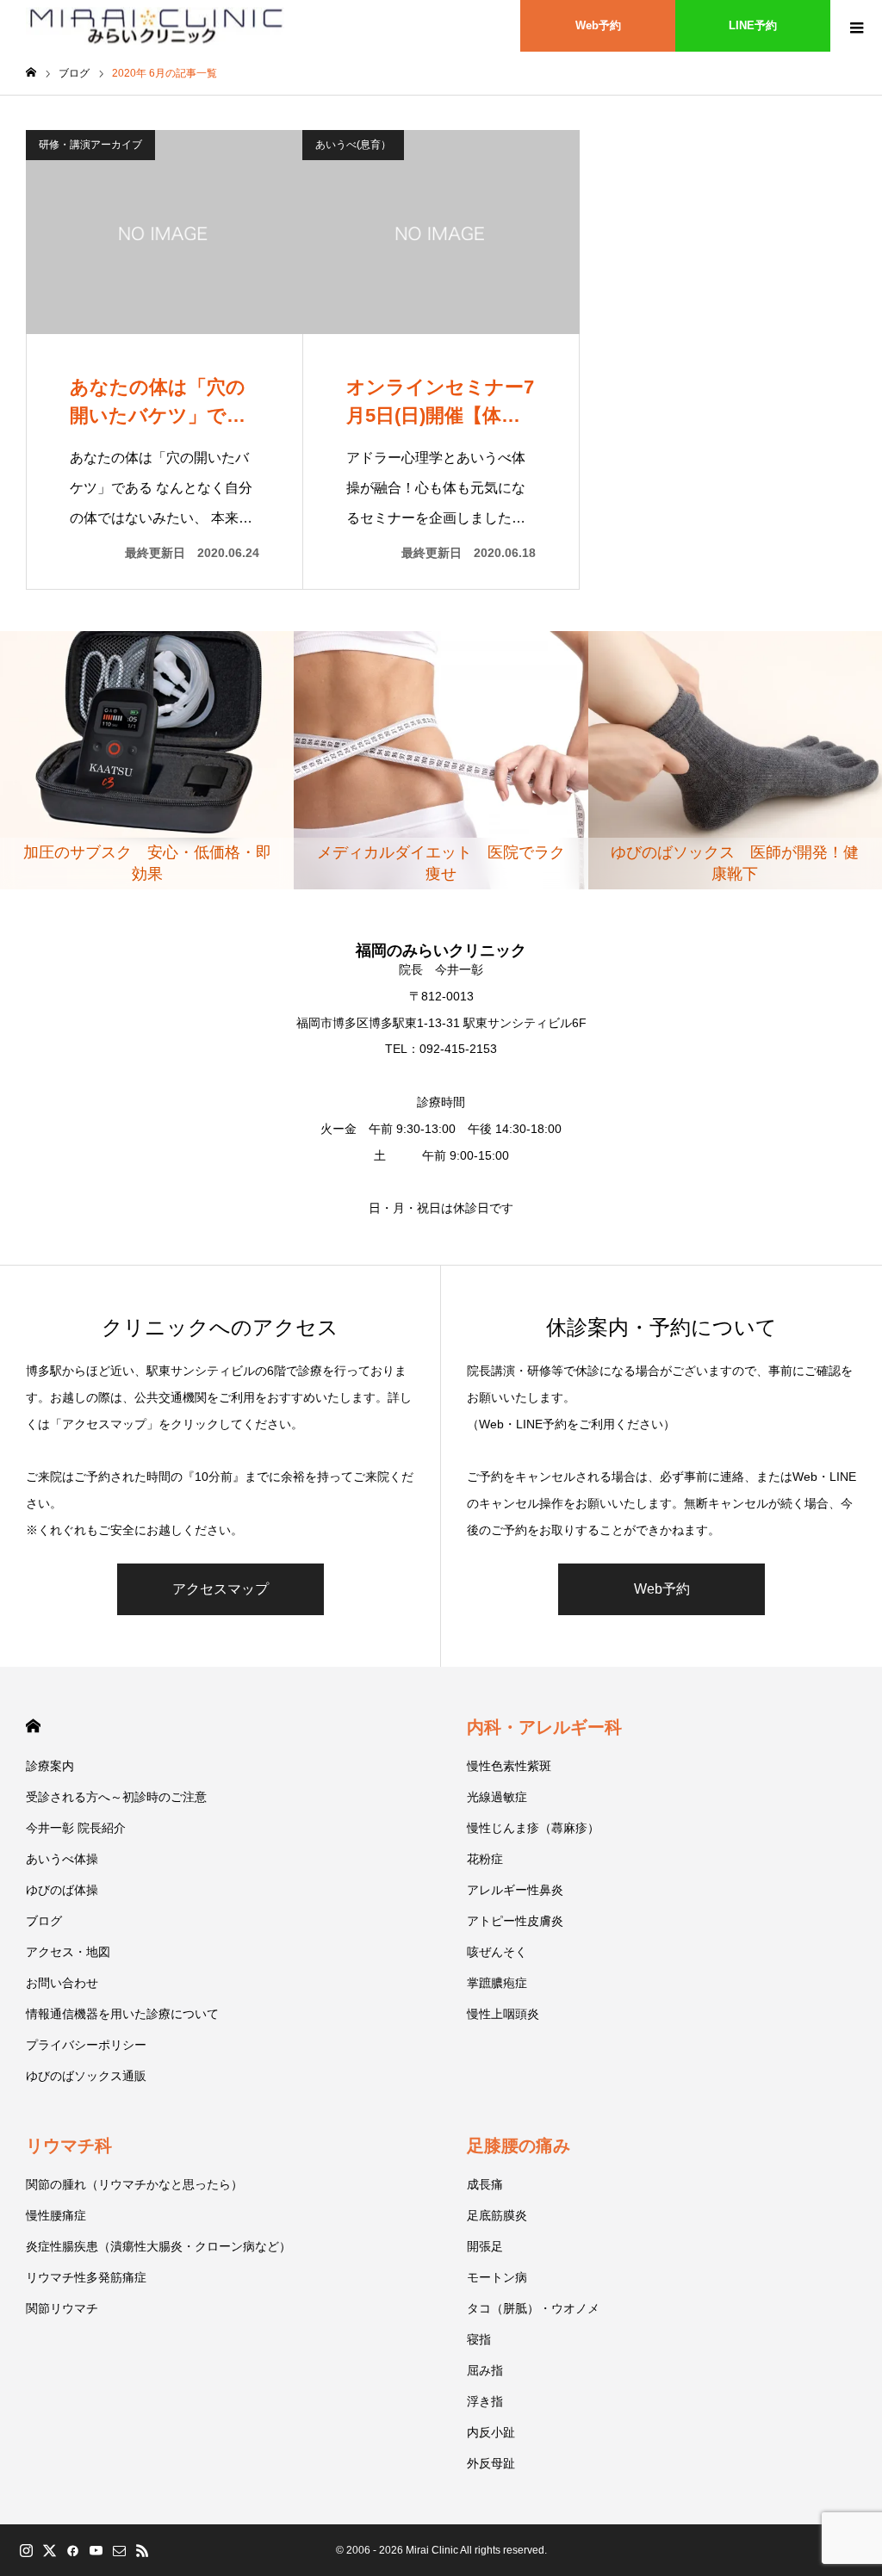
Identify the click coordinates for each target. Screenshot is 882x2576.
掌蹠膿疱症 (497, 1983)
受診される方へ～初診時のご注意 (116, 1797)
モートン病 (497, 2277)
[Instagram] (26, 2550)
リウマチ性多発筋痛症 (86, 2277)
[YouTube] (96, 2550)
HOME (33, 1726)
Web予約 (598, 25)
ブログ (44, 1921)
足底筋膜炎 (497, 2215)
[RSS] (142, 2550)
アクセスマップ (220, 1589)
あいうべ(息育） (353, 145)
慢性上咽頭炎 (503, 2014)
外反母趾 (491, 2463)
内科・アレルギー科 (544, 1727)
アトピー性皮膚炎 (515, 1921)
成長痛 (485, 2184)
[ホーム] (31, 73)
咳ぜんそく (497, 1952)
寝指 (479, 2339)
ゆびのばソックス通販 (86, 2076)
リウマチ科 (69, 2146)
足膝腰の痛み (519, 2146)
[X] (49, 2550)
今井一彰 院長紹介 (76, 1828)
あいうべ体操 (62, 1859)
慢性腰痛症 (56, 2215)
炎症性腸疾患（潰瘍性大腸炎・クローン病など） (158, 2246)
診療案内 (50, 1766)
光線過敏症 (497, 1797)
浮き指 (485, 2401)
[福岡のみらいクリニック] (155, 26)
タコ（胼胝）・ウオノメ (533, 2308)
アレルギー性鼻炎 (515, 1890)
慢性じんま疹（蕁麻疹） (533, 1828)
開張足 (485, 2246)
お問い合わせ (62, 1983)
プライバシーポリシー (86, 2045)
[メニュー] (856, 26)
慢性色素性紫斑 (509, 1766)
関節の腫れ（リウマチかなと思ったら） (134, 2184)
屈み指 (485, 2370)
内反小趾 (491, 2432)
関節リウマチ (62, 2308)
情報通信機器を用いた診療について (122, 2014)
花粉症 (485, 1859)
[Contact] (119, 2550)
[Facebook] (72, 2550)
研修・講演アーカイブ (90, 145)
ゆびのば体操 (62, 1890)
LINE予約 (753, 25)
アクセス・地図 (68, 1952)
